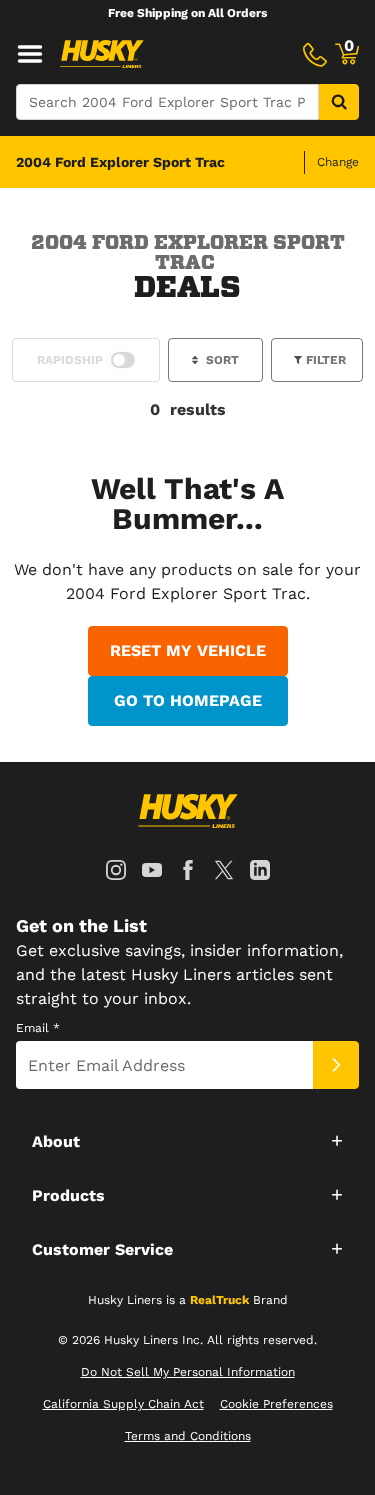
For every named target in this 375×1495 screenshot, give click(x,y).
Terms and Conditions (188, 1436)
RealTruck (219, 1300)
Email (38, 1028)
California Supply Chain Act (123, 1404)
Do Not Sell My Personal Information (188, 1372)
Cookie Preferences (276, 1404)
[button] (187, 1140)
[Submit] (336, 1065)
